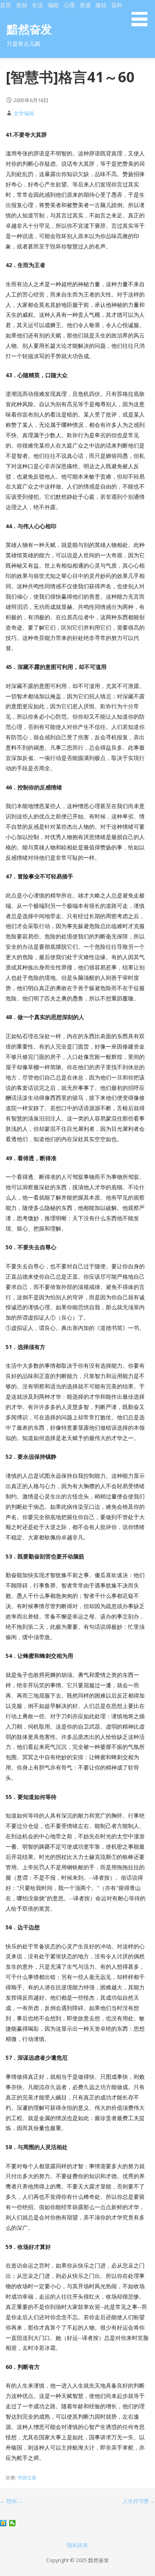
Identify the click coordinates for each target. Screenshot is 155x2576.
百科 (117, 5)
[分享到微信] (13, 2523)
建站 (101, 5)
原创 (21, 5)
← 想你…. (11, 2501)
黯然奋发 (29, 29)
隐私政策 (77, 2545)
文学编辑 (24, 113)
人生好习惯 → (139, 2501)
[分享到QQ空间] (3, 2523)
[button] (142, 14)
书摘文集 (27, 2478)
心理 (69, 5)
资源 (85, 5)
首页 (6, 5)
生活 (37, 5)
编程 (53, 5)
